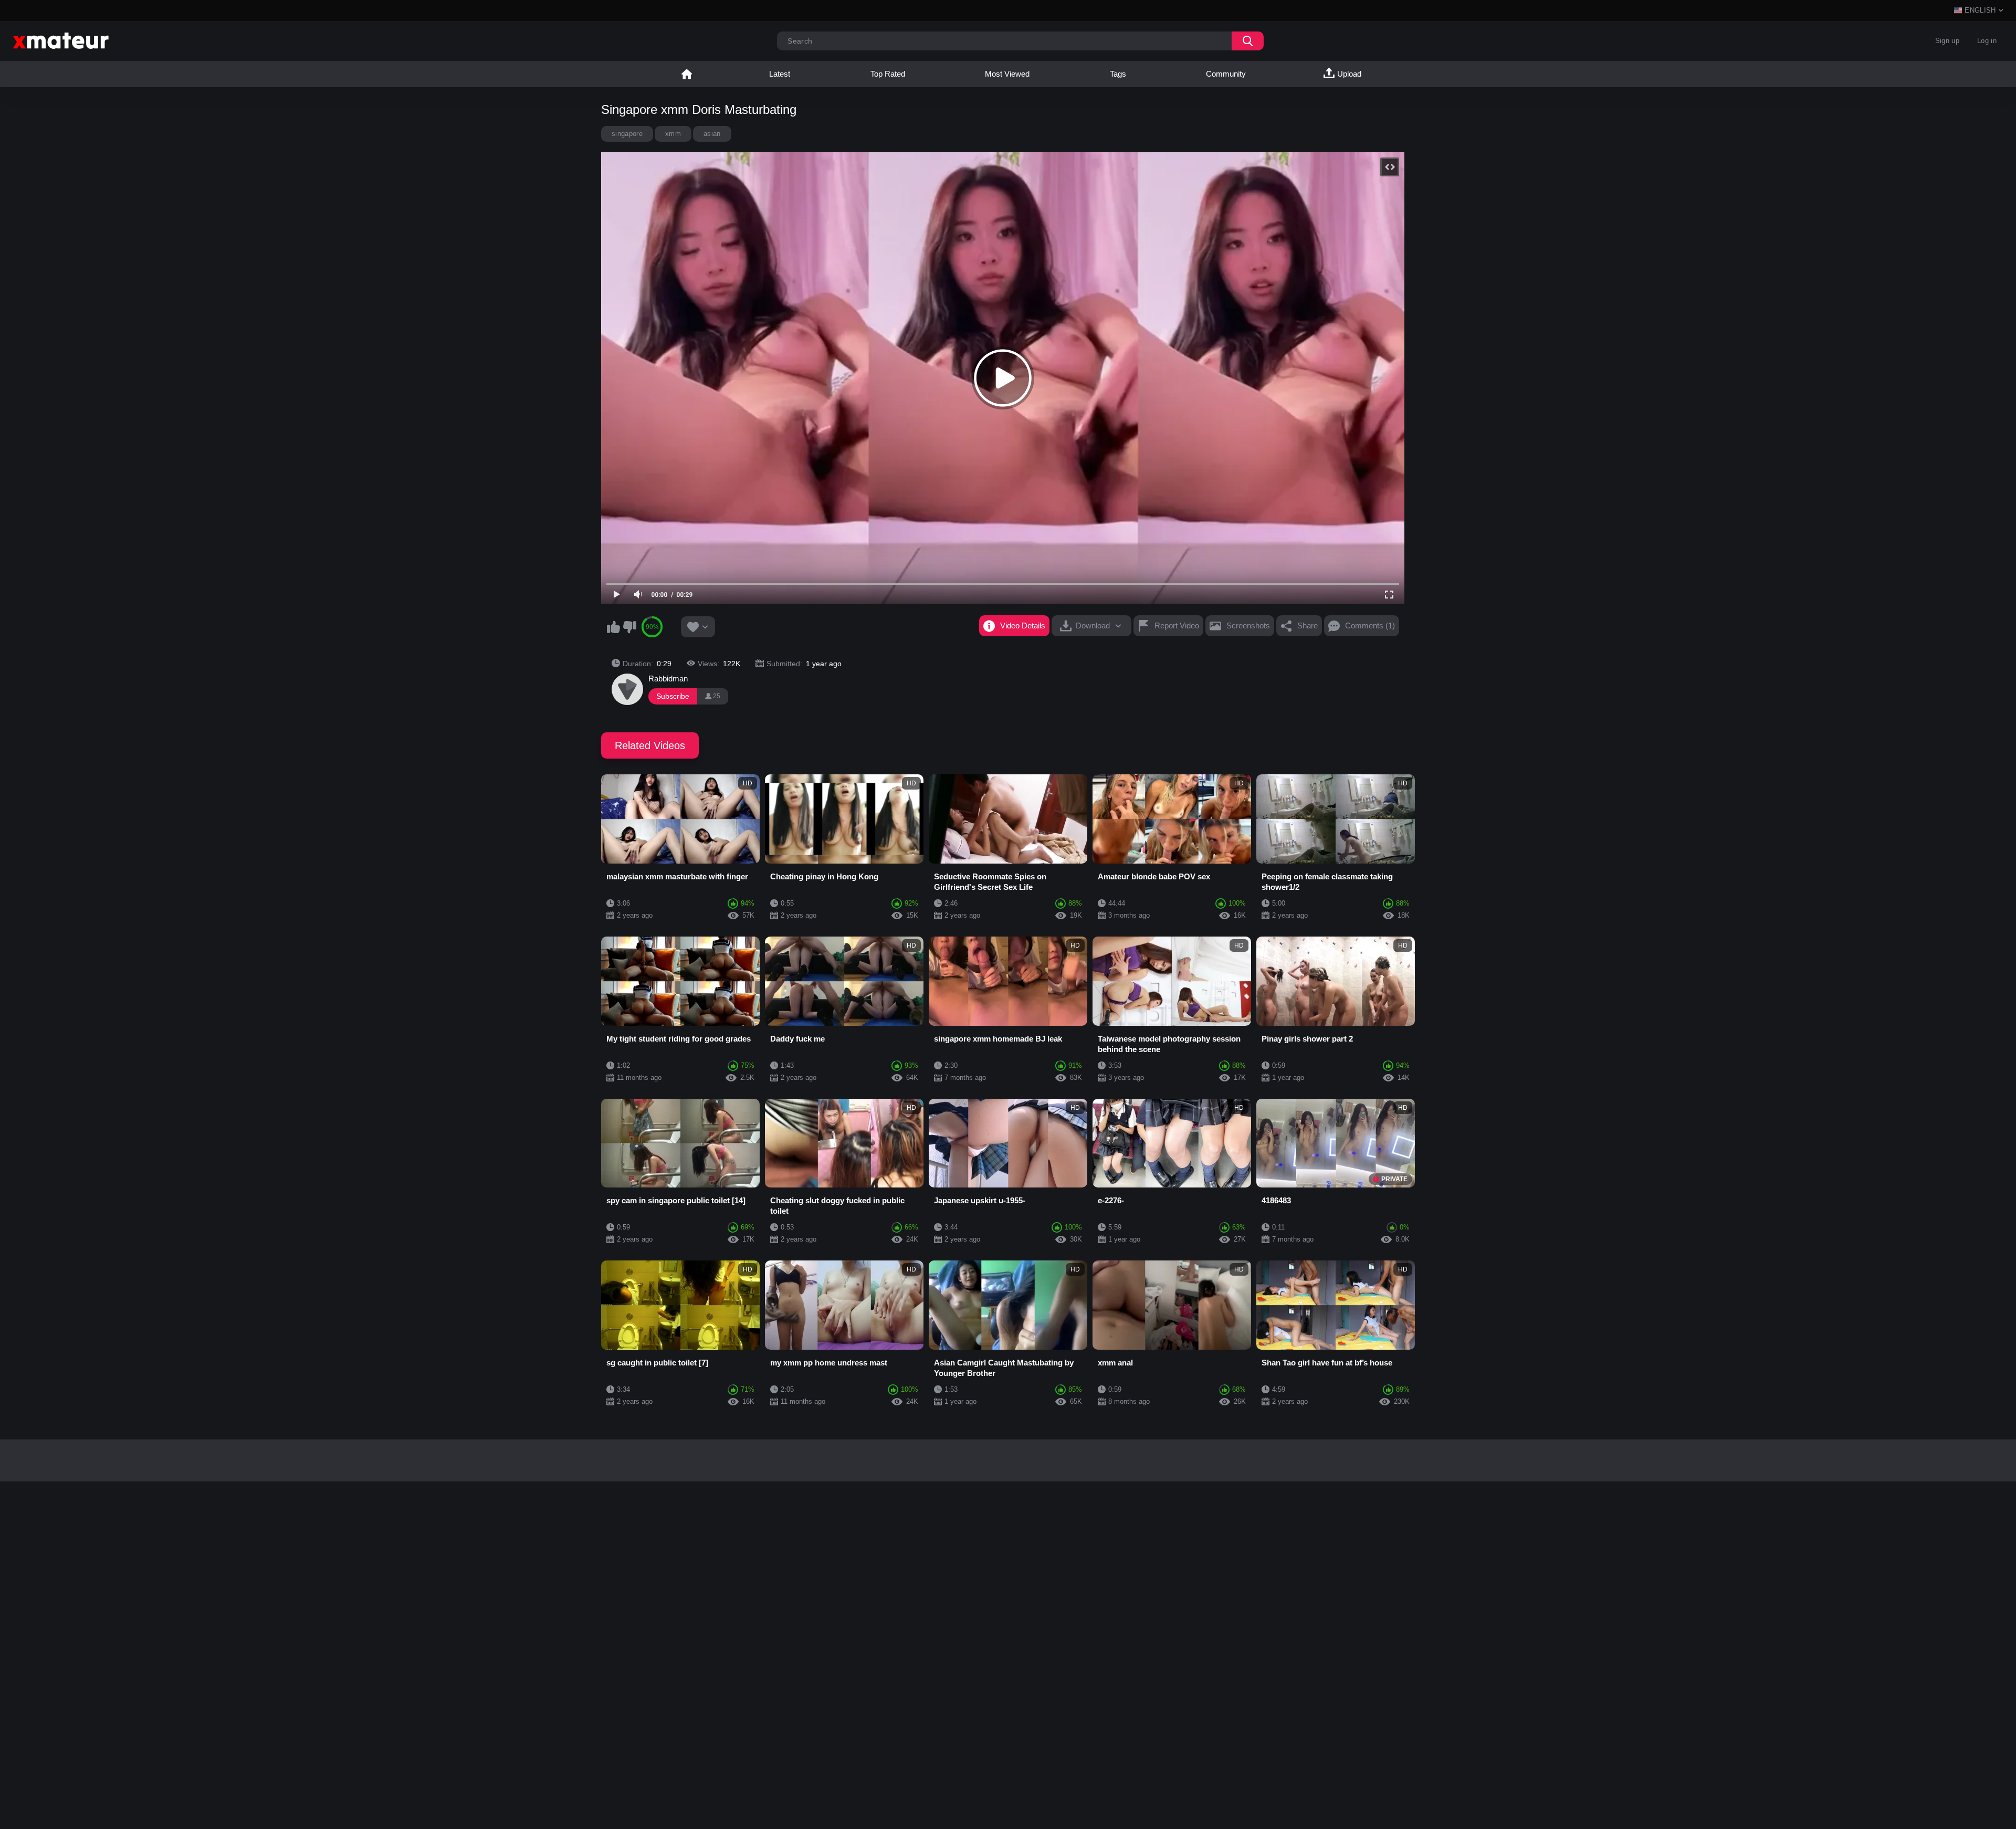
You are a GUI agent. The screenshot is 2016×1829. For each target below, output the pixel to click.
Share (1308, 626)
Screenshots (1248, 626)
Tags (1118, 74)
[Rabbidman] (627, 689)
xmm (673, 134)
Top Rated (888, 74)
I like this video (613, 627)
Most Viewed (1007, 74)
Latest (780, 74)
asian (712, 134)
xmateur (687, 74)
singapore (627, 134)
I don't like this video (629, 627)
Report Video (1177, 626)
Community (1226, 74)
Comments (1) (1370, 626)
